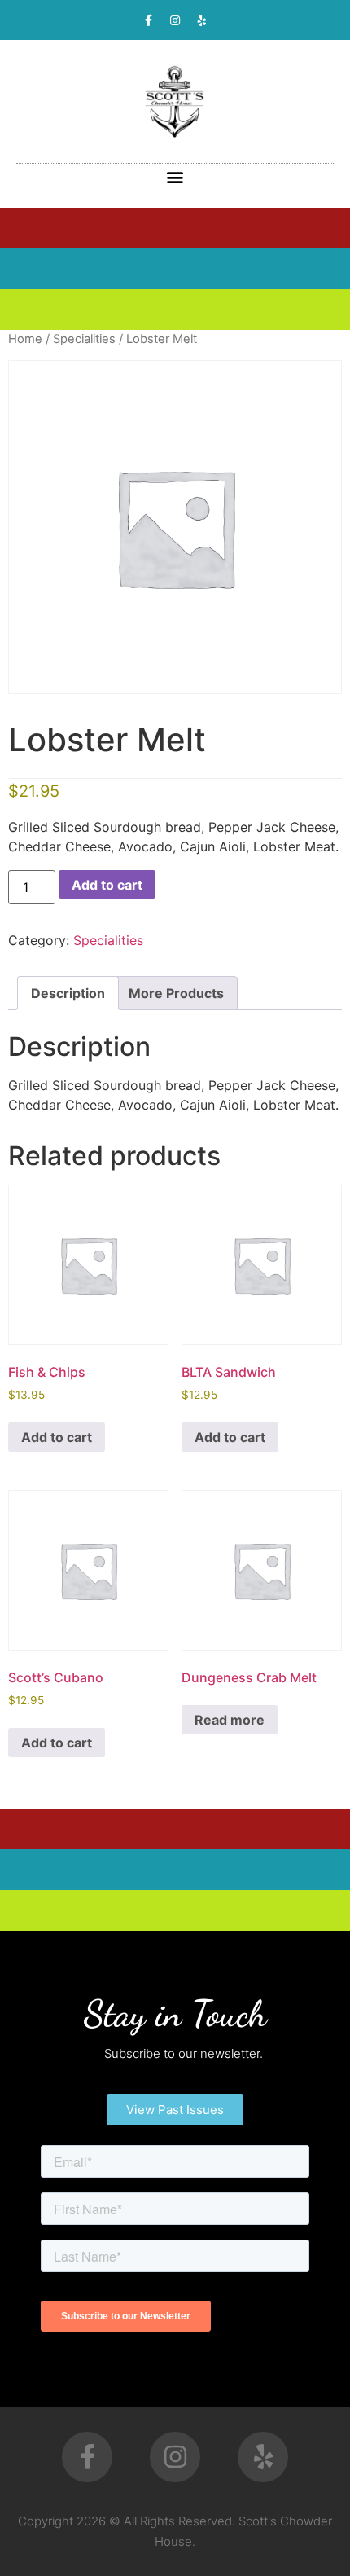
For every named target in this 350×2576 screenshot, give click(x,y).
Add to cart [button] (57, 1437)
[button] (175, 177)
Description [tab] (68, 993)
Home (25, 339)
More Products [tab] (176, 993)
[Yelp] (202, 20)
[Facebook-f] (148, 20)
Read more (230, 1720)
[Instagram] (175, 20)
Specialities (84, 339)
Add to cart (107, 885)
